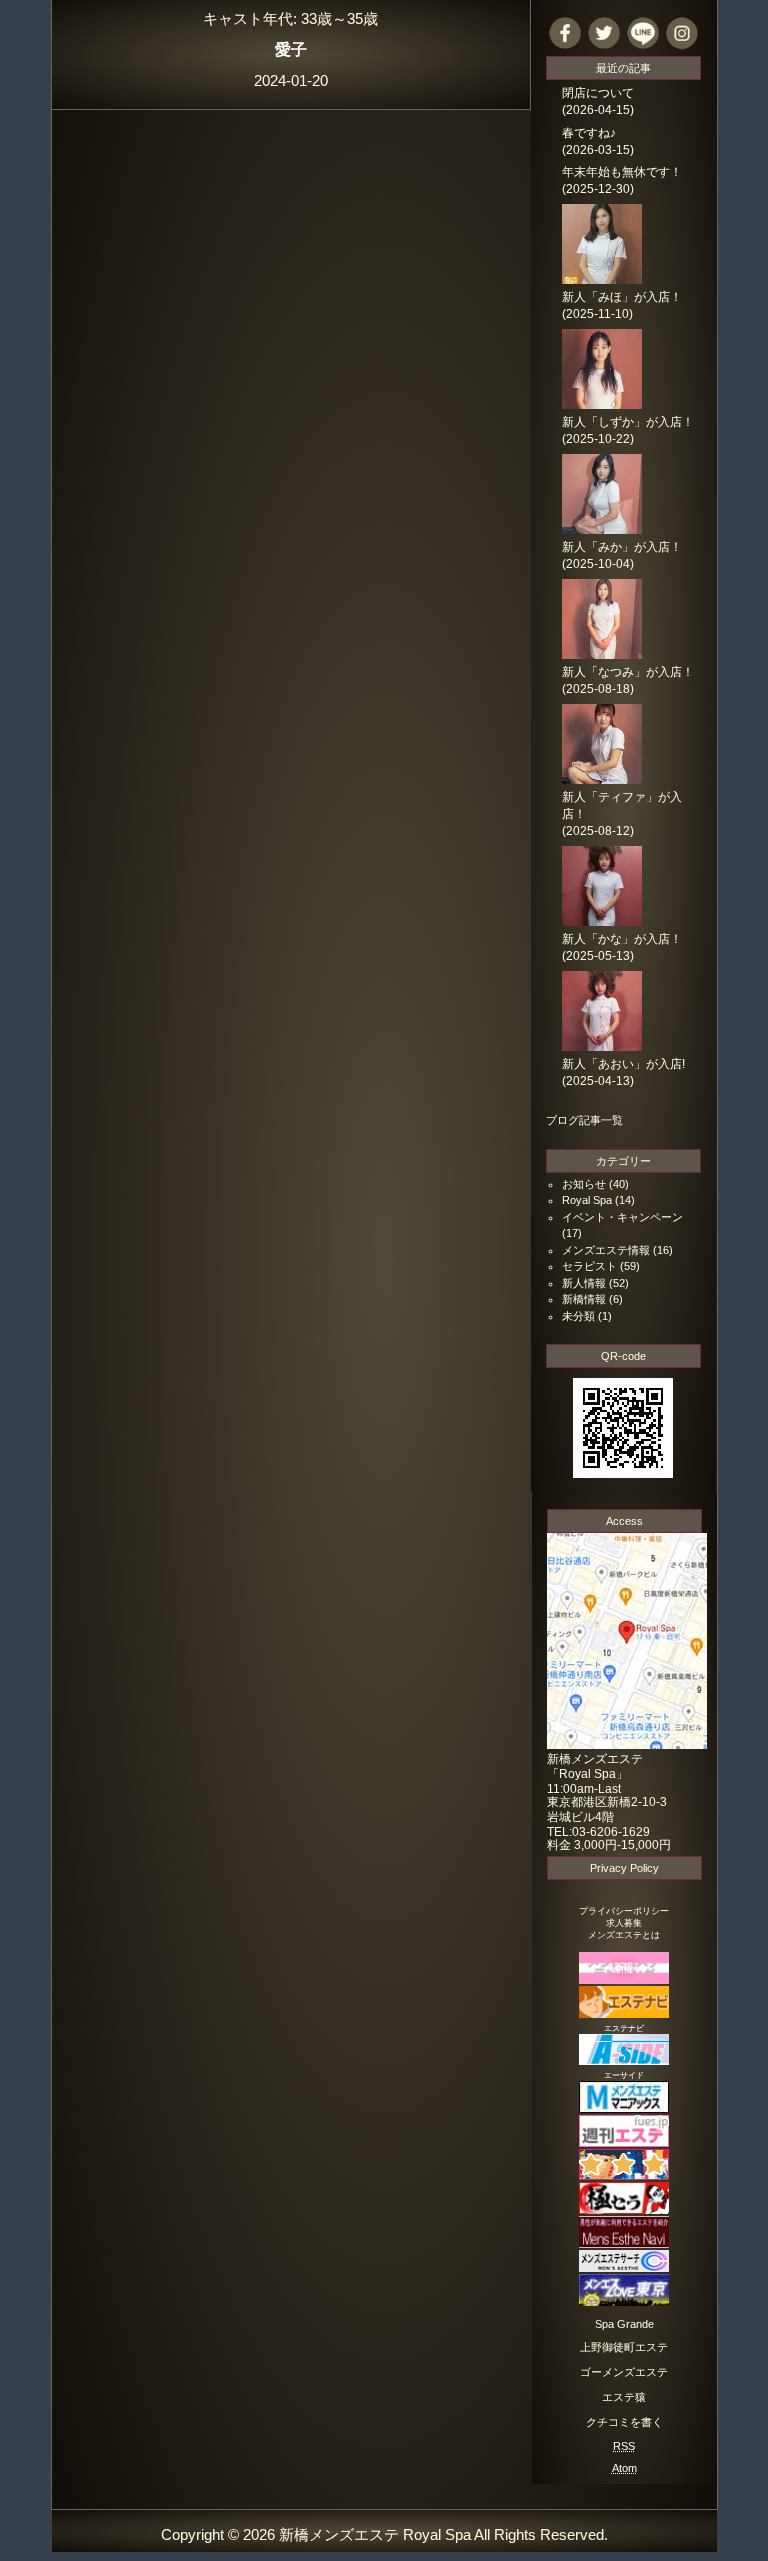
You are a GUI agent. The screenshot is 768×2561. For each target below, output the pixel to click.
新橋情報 (584, 1299)
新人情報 (584, 1283)
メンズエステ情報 (606, 1250)
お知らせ (584, 1184)
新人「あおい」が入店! (623, 1064)
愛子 (291, 49)
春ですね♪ (589, 133)
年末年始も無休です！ (622, 172)
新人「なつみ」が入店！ (628, 672)
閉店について (598, 93)
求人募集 (624, 1923)
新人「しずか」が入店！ (628, 422)
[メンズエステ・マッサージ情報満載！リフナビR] (624, 2175)
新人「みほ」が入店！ (622, 297)
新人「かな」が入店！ (622, 939)
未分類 (578, 1316)
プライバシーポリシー (624, 1911)
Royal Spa (587, 1200)
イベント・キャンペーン (622, 1217)
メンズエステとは (624, 1935)
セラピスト (589, 1266)
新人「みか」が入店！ (622, 547)
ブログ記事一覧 (584, 1120)
